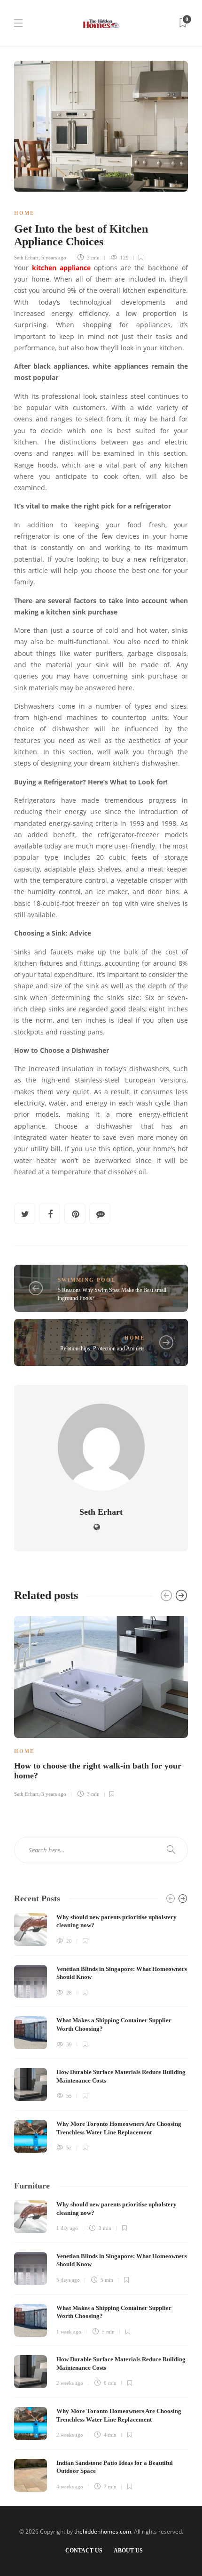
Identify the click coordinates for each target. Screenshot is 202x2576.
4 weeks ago (70, 2487)
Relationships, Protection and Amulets (102, 1349)
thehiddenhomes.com (103, 2532)
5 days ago (68, 2280)
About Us (128, 2551)
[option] (101, 1705)
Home (24, 213)
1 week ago (69, 2332)
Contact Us (84, 2551)
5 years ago (54, 258)
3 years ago (54, 1794)
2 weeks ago (70, 2383)
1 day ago (67, 2228)
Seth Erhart (26, 258)
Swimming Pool (87, 1280)
